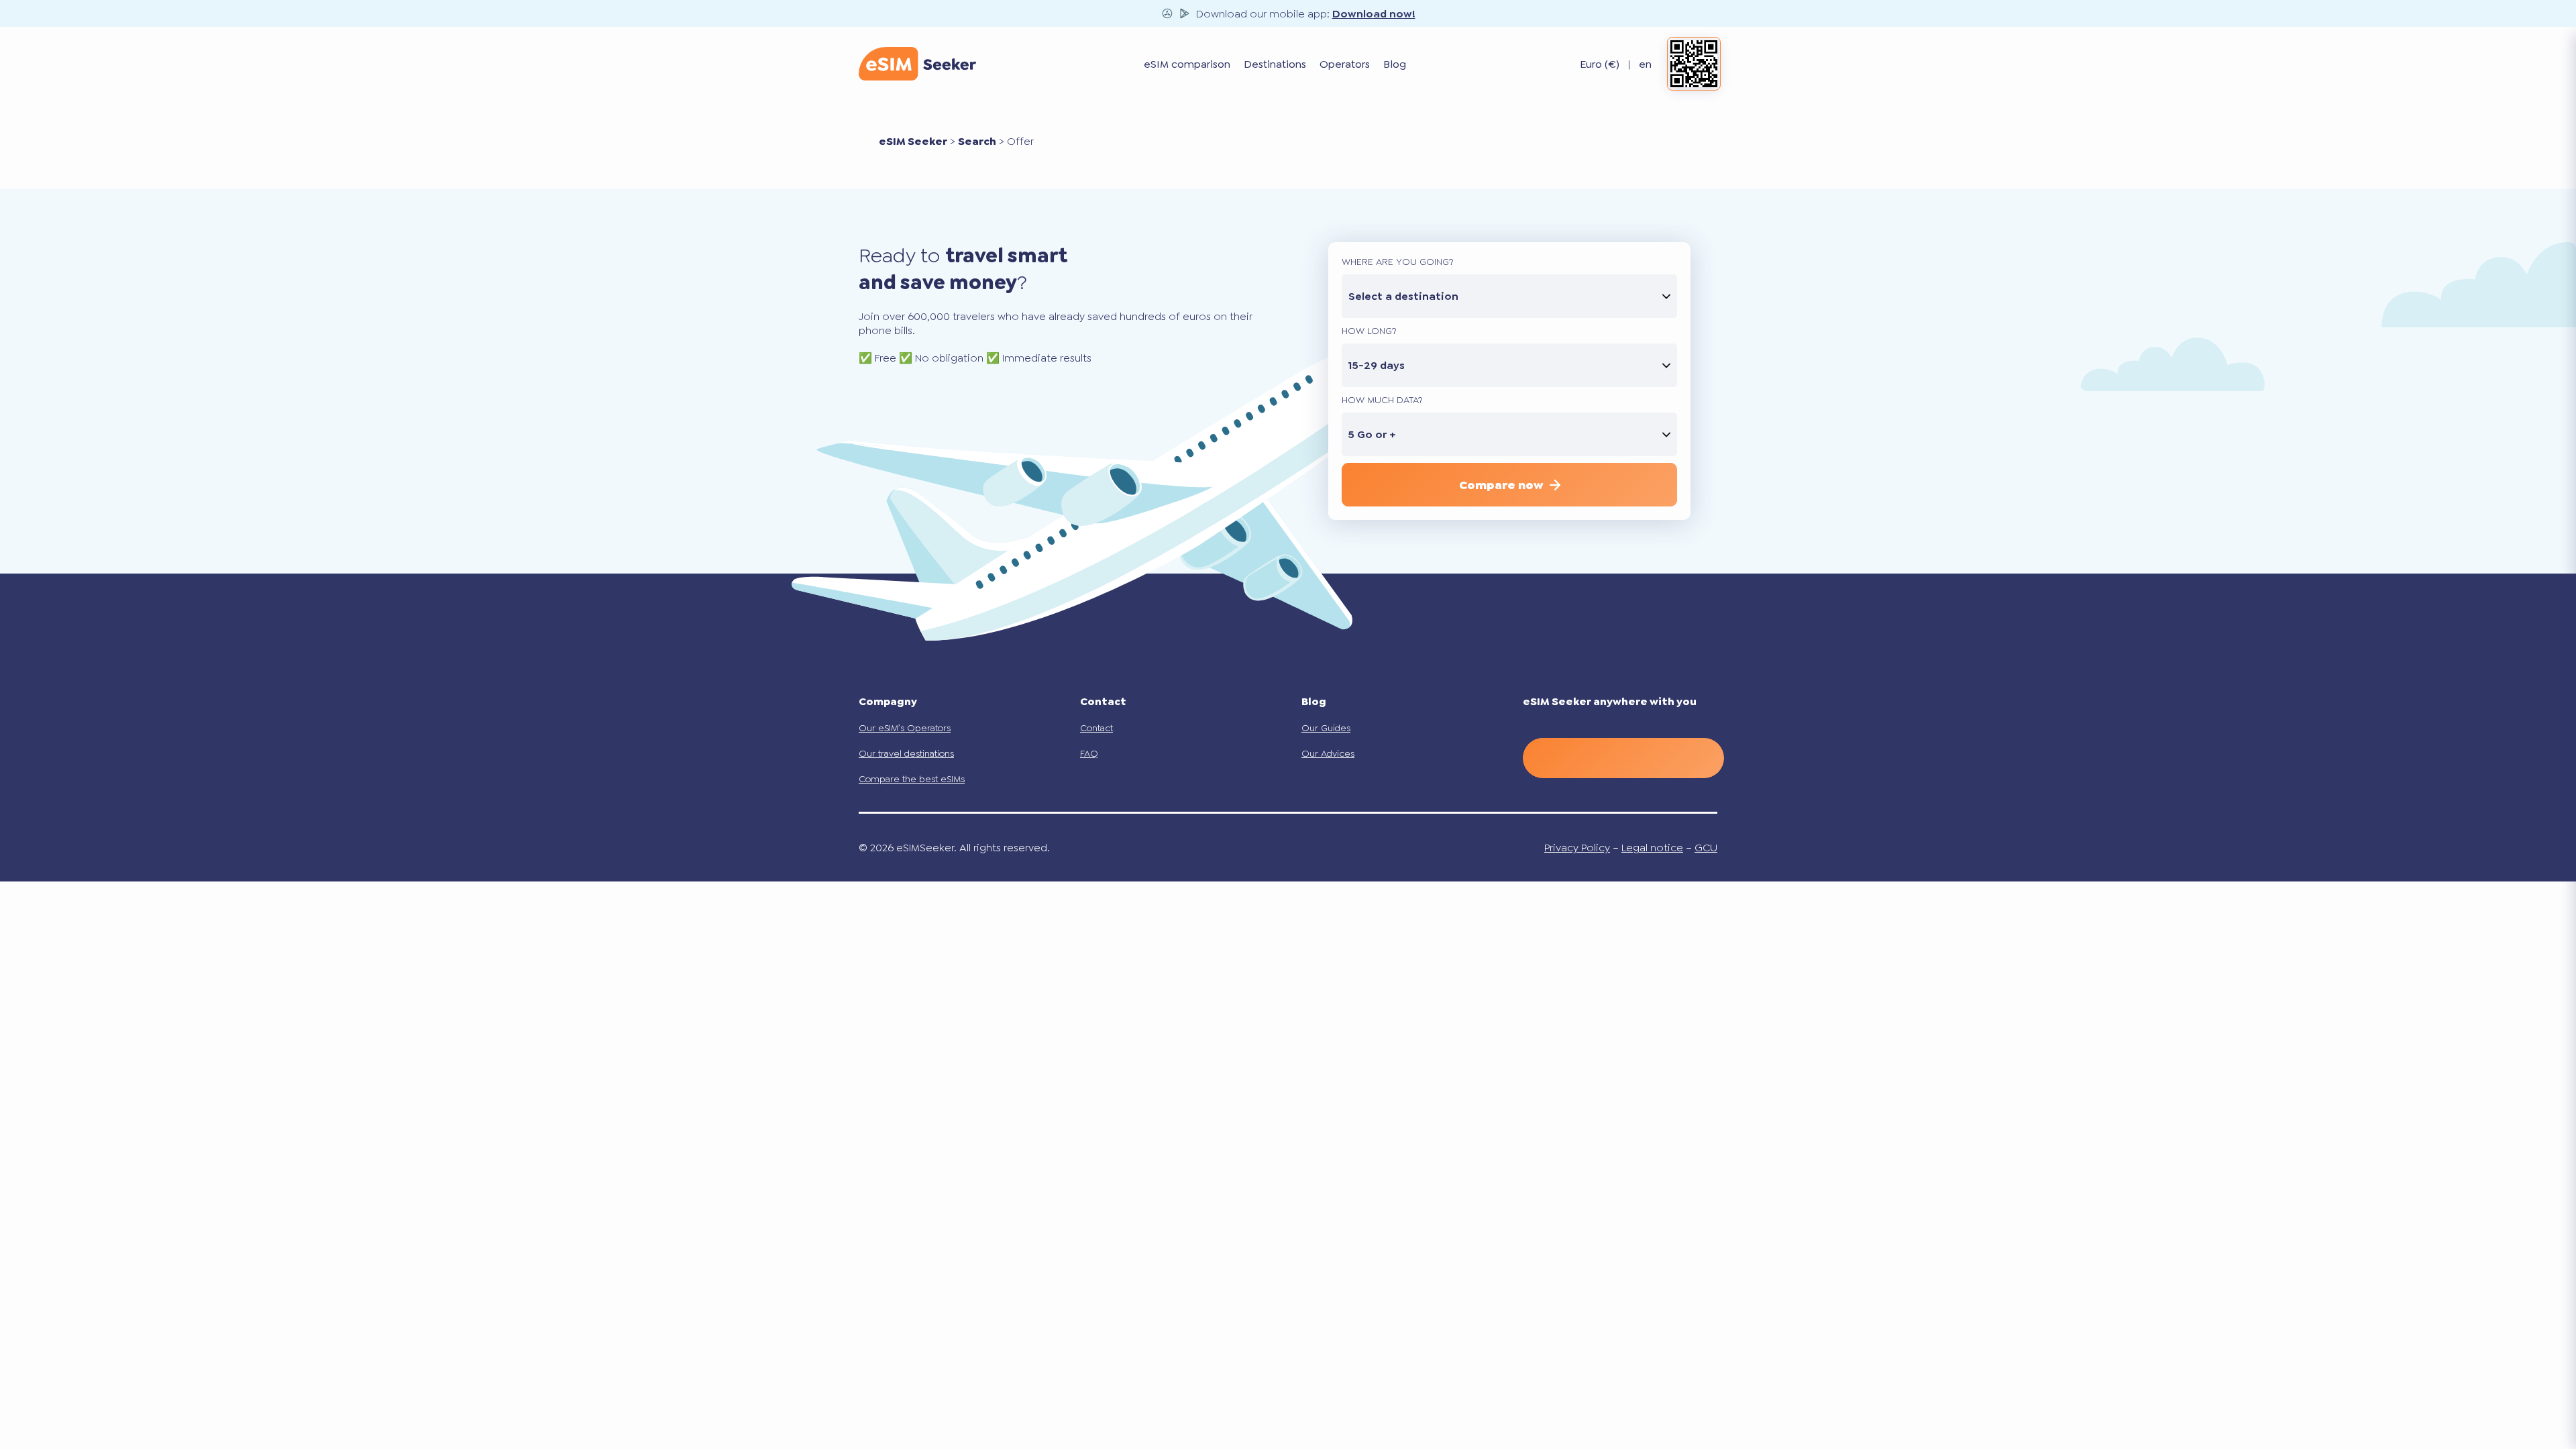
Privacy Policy (1577, 848)
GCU (1706, 848)
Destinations (1275, 64)
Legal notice (1652, 848)
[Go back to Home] (917, 64)
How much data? (1382, 400)
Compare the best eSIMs (912, 779)
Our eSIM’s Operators (905, 728)
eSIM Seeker (913, 141)
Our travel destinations (906, 753)
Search (977, 141)
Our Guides (1326, 728)
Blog (1395, 64)
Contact (1096, 728)
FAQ (1089, 753)
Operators (1345, 64)
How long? (1369, 331)
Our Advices (1328, 753)
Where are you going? (1398, 262)
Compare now (1501, 485)
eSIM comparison (1187, 64)
